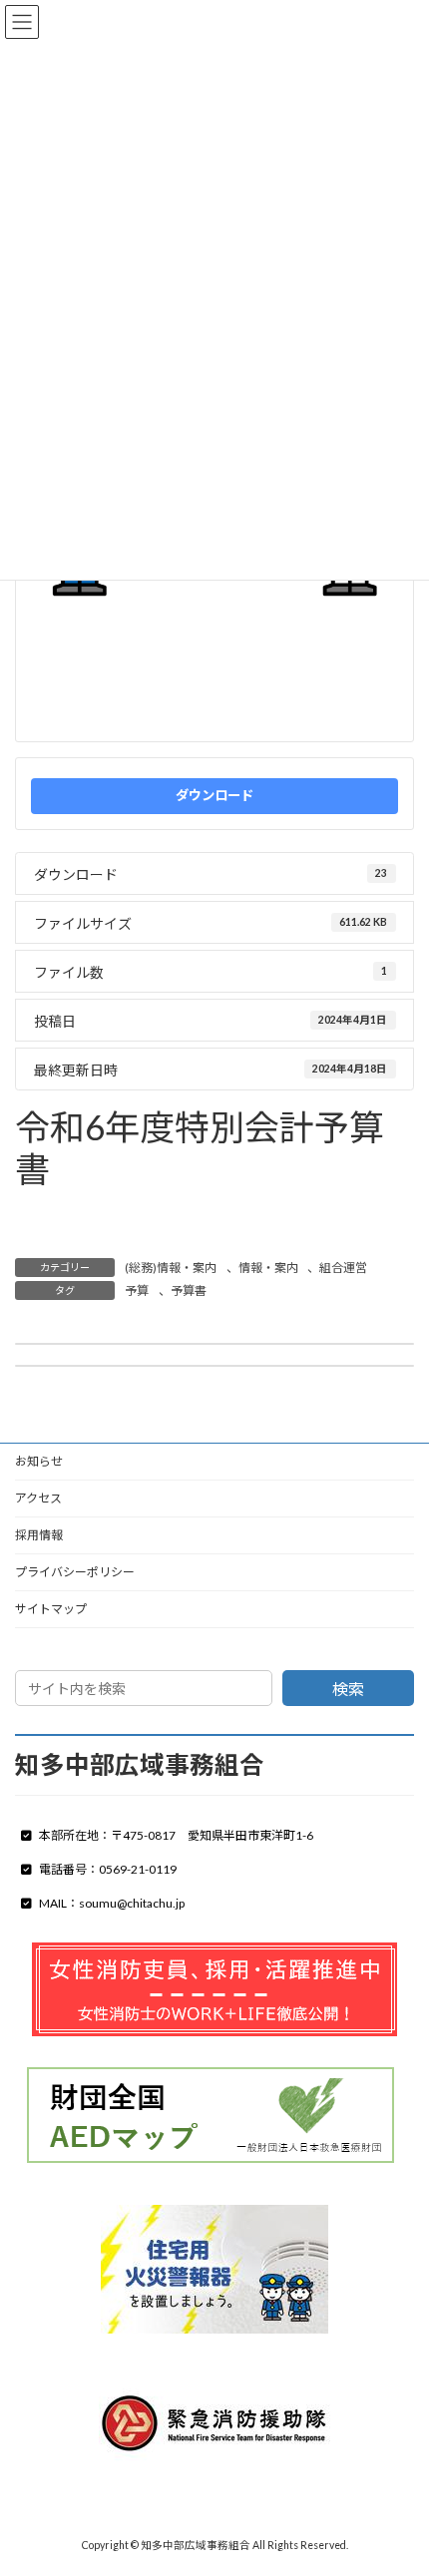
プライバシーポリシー (75, 1572)
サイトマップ (51, 1609)
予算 (45, 1209)
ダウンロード (214, 795)
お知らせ (39, 1461)
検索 (348, 1689)
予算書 (112, 1209)
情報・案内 (268, 1268)
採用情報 (39, 1535)
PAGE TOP (399, 2478)
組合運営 (343, 1268)
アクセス (38, 1498)
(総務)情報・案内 (171, 1268)
